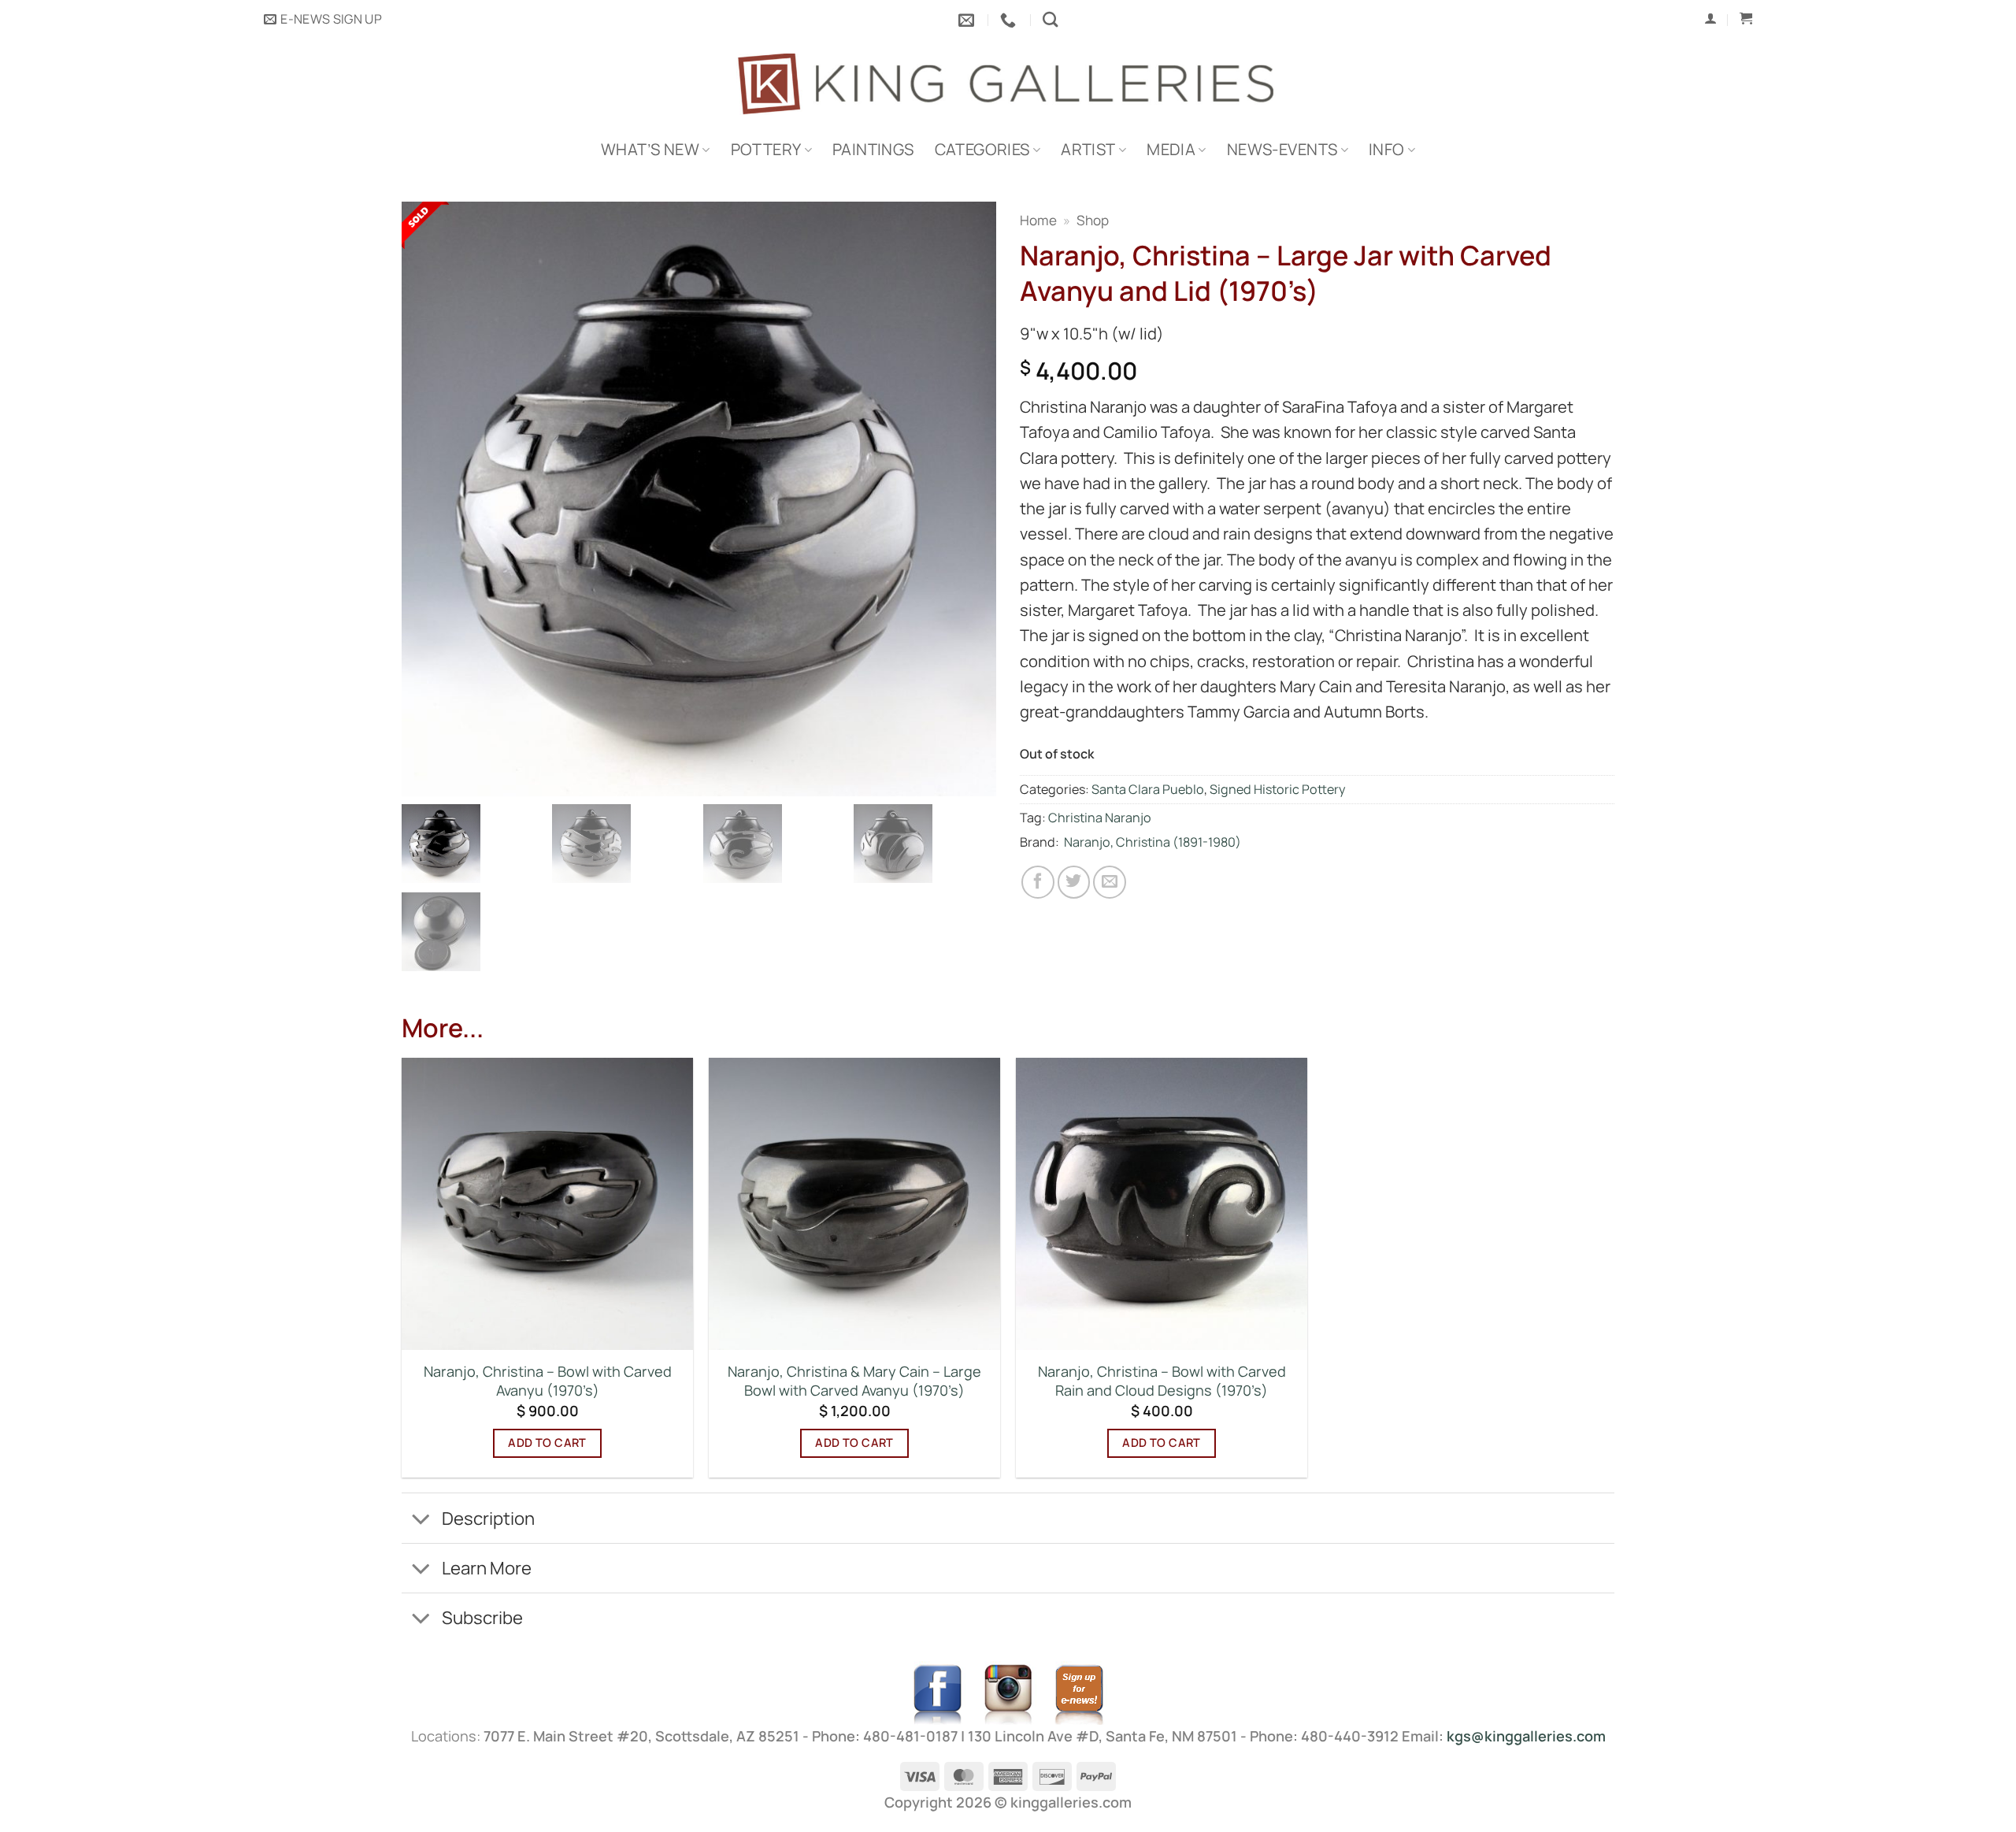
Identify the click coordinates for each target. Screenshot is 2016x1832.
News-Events (1282, 149)
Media (1171, 149)
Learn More (487, 1568)
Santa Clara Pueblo (1148, 789)
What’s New (650, 149)
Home (1038, 220)
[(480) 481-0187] (1010, 20)
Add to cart (547, 1443)
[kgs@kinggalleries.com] (968, 20)
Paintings (873, 149)
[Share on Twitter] (1074, 882)
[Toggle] (421, 1520)
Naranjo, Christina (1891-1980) (1153, 842)
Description (488, 1518)
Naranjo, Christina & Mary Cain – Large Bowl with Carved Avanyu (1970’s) (854, 1381)
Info (1387, 149)
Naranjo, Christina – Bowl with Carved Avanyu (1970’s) (548, 1381)
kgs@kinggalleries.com (1526, 1736)
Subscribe (482, 1617)
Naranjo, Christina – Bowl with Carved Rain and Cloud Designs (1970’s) (1162, 1381)
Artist (1088, 149)
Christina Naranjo (1100, 818)
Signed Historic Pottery (1278, 789)
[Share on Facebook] (1038, 882)
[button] (323, 20)
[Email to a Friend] (1110, 882)
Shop (1093, 220)
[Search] (1050, 19)
